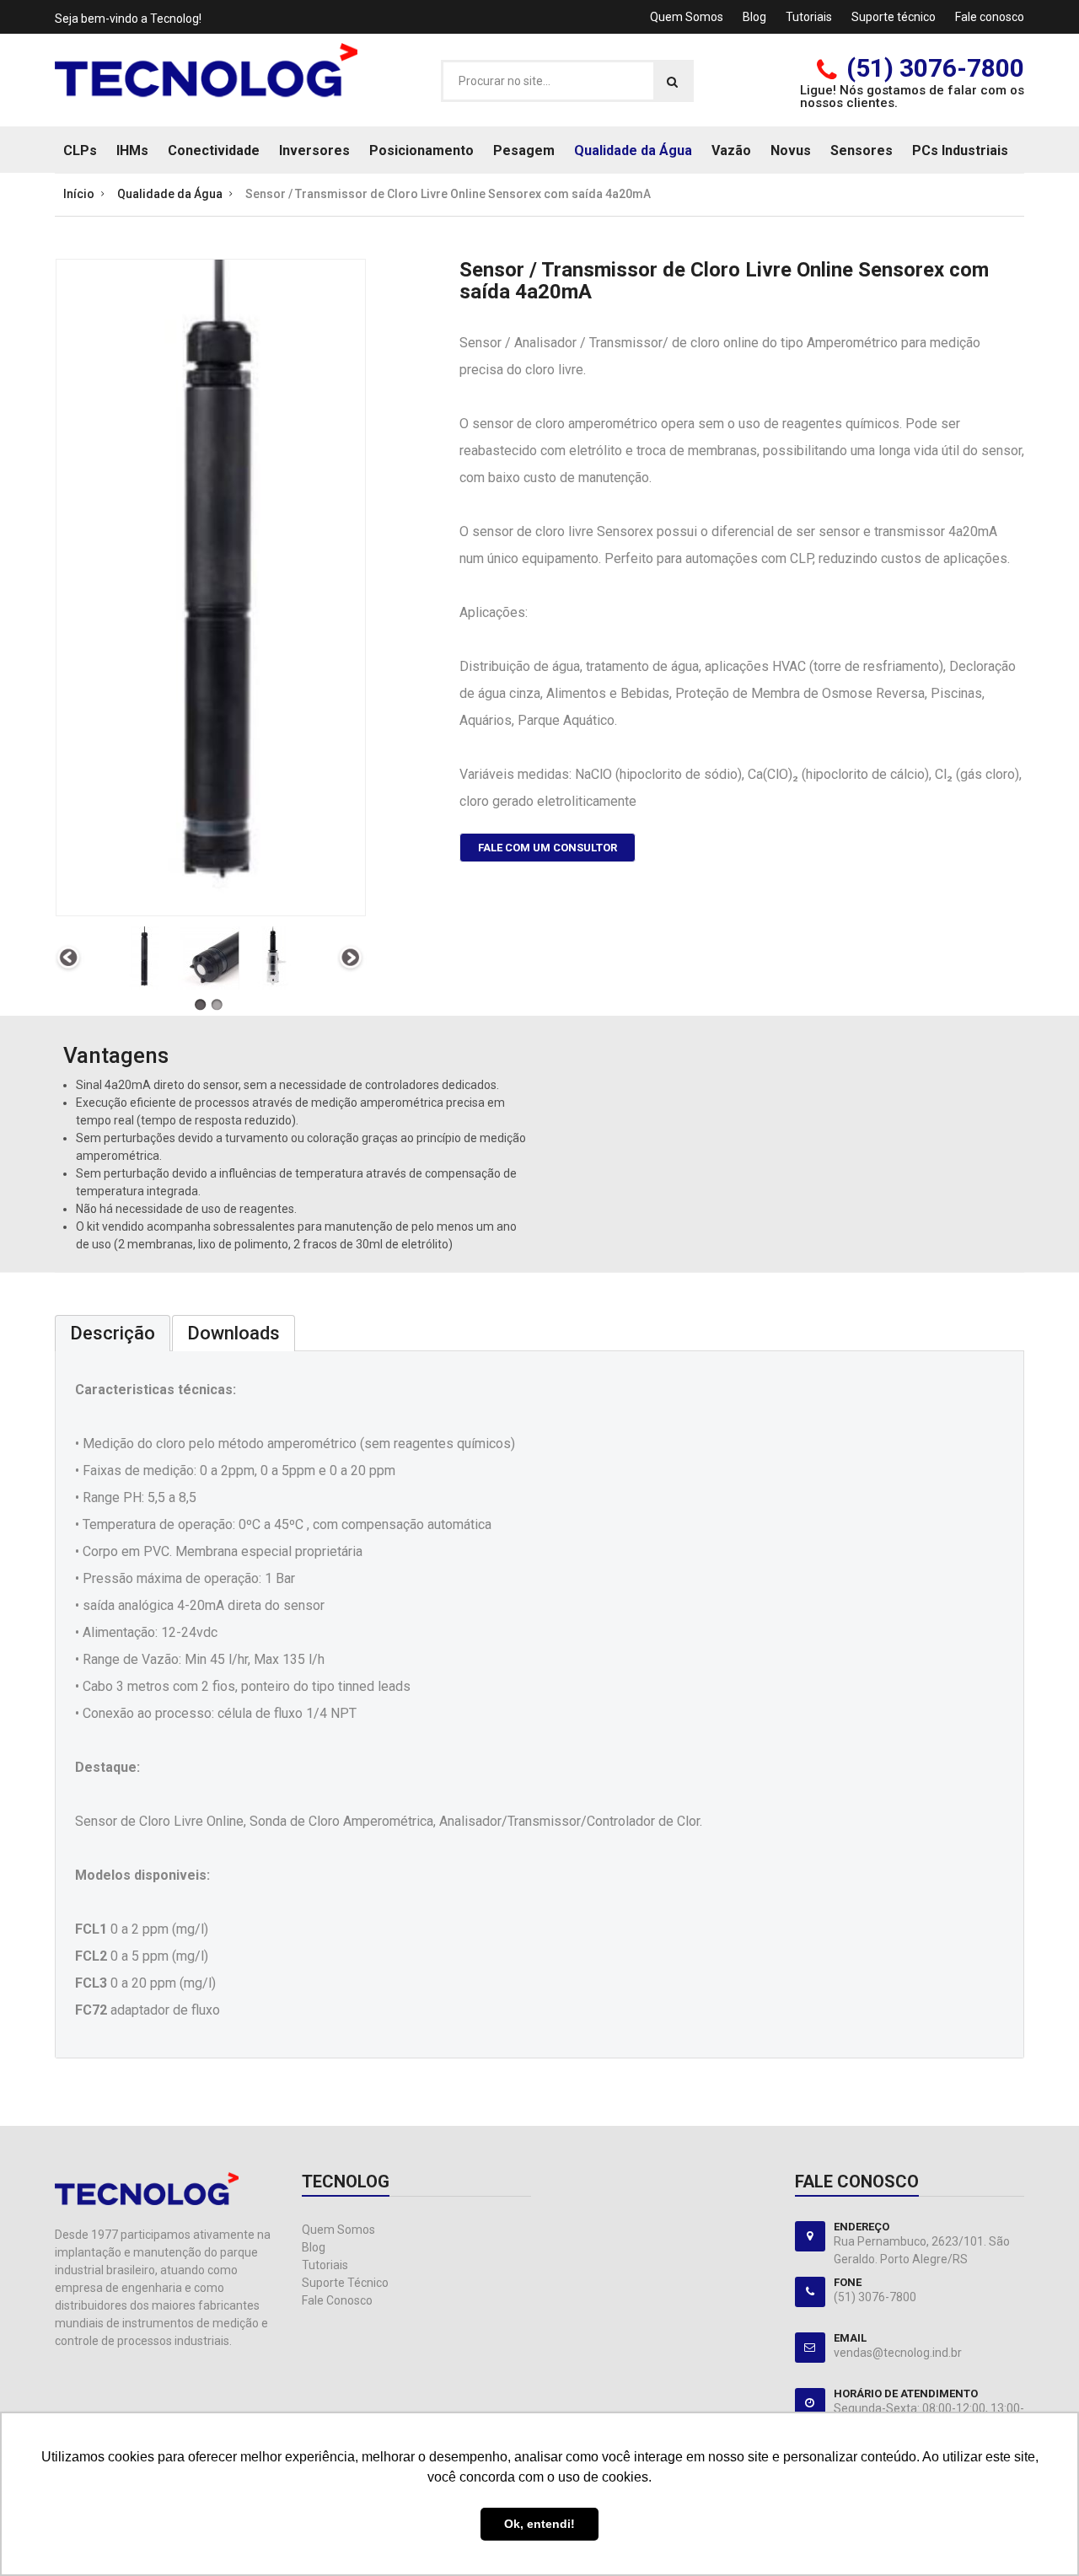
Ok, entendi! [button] (539, 2524)
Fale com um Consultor (548, 848)
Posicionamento (421, 150)
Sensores (862, 150)
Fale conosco (990, 17)
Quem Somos (687, 17)
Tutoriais (809, 17)
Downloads (234, 1333)
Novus (791, 150)
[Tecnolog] (206, 79)
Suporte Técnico (345, 2283)
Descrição (113, 1333)
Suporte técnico (894, 17)
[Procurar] (672, 81)
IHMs (132, 150)
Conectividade (214, 150)
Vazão (731, 150)
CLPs (80, 150)
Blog (754, 17)
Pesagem (524, 150)
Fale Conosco (337, 2300)
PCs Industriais (960, 150)
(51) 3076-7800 (935, 68)
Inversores (314, 150)
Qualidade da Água (633, 150)
